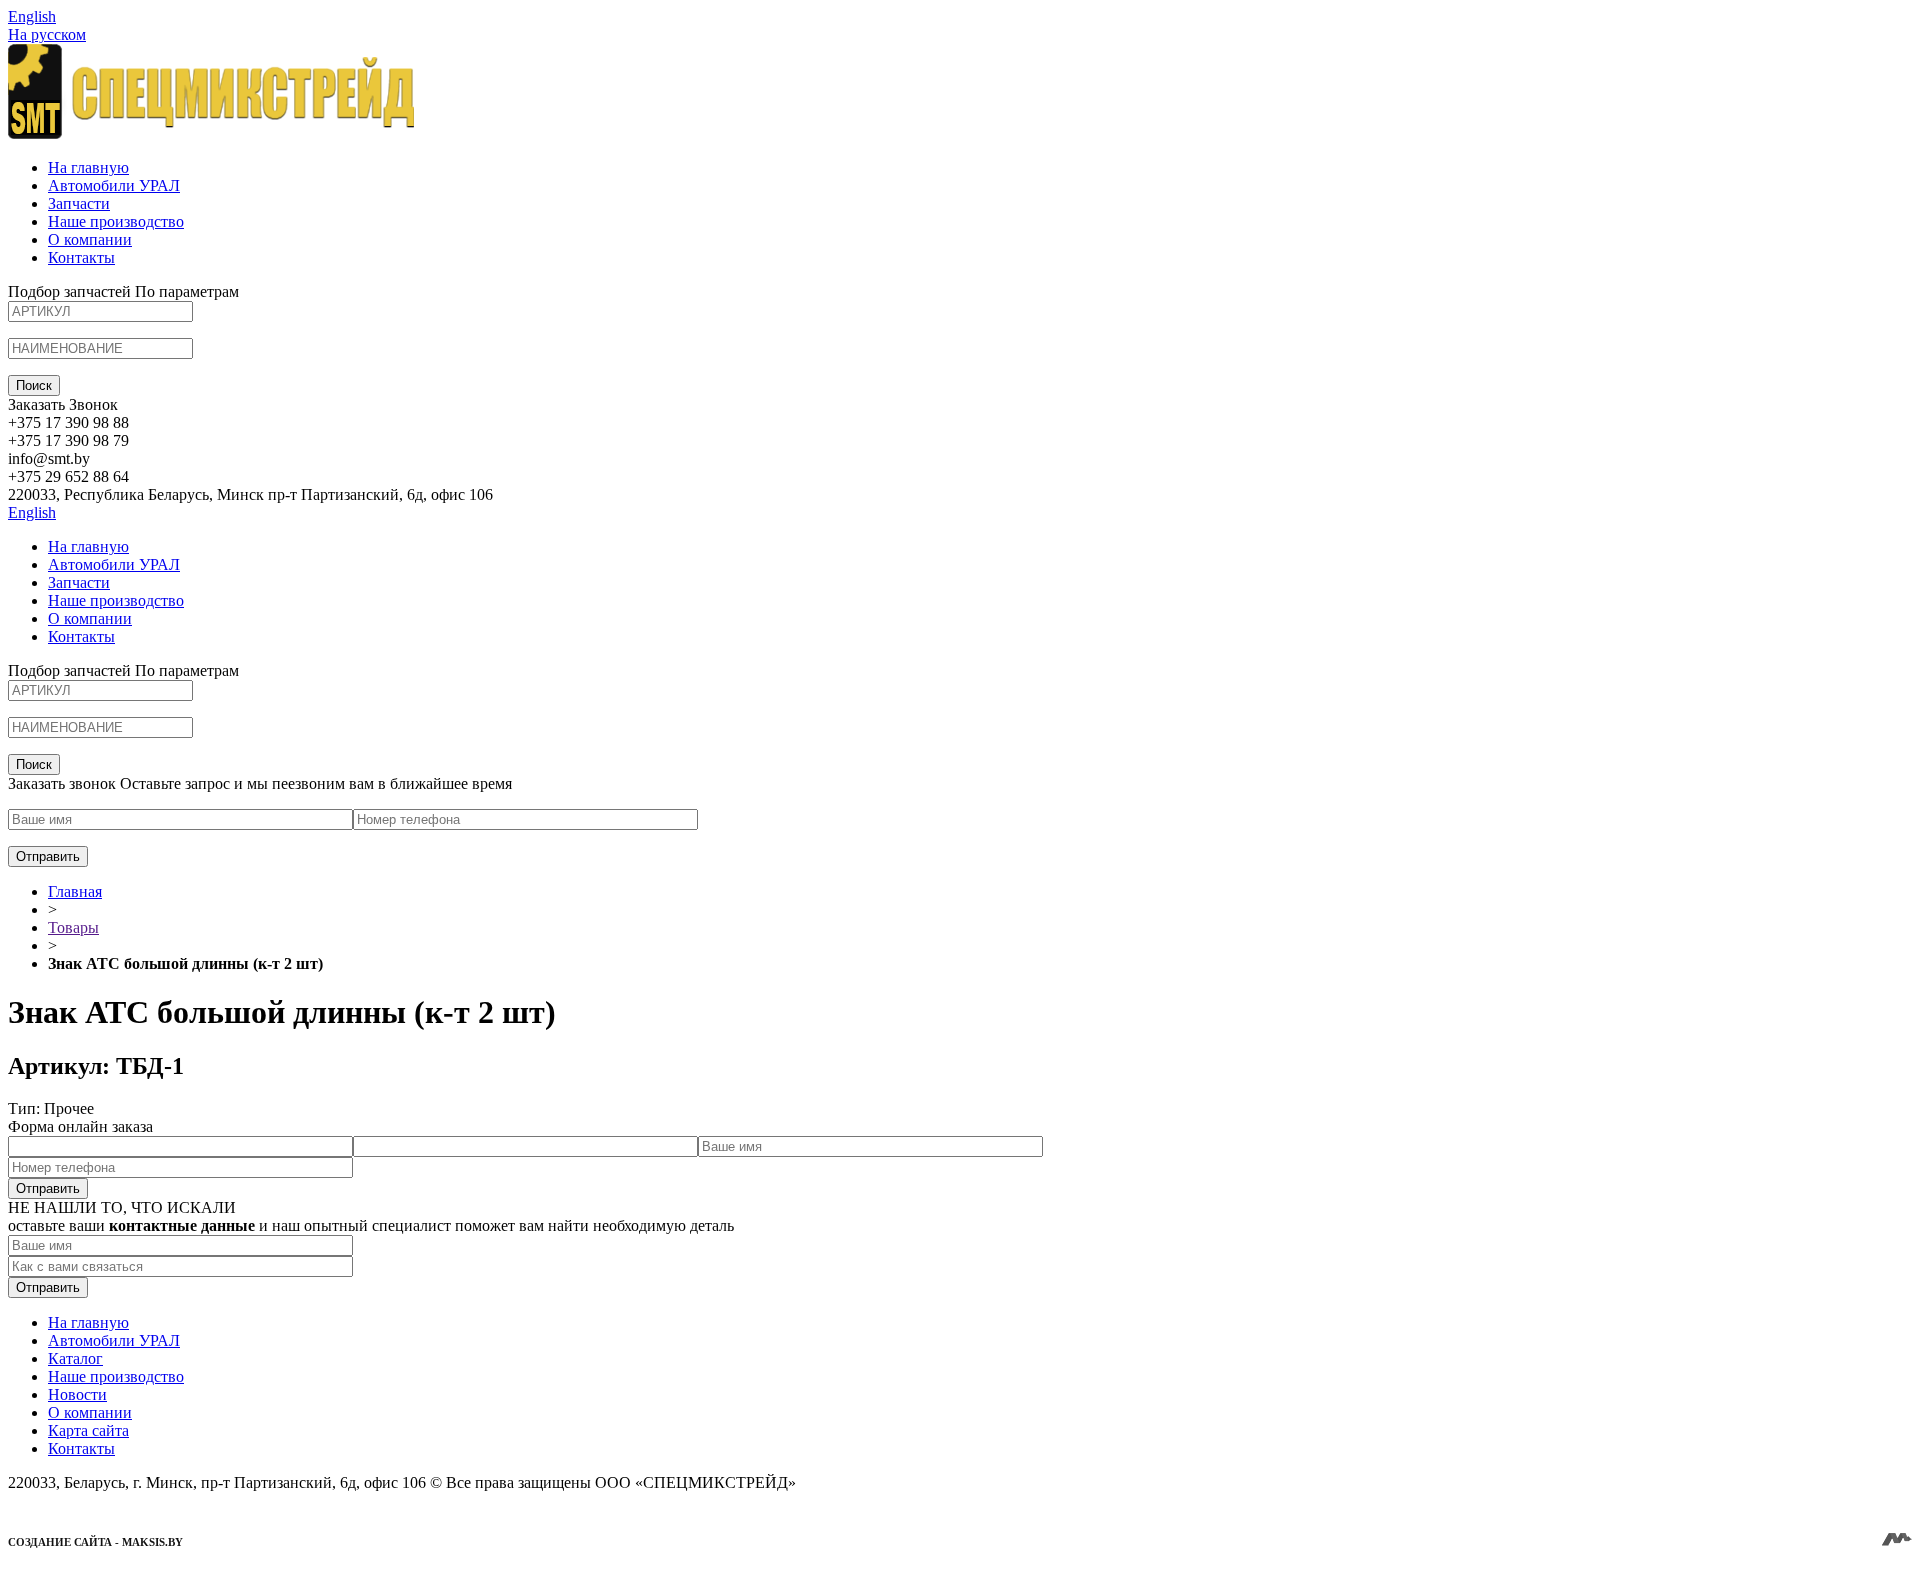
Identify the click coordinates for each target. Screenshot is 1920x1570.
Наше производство (116, 221)
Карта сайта (88, 1430)
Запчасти (79, 203)
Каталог (75, 1358)
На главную (88, 167)
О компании (90, 239)
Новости (77, 1394)
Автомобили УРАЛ (114, 185)
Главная (75, 891)
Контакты (81, 257)
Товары (73, 927)
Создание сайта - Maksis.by (95, 1542)
